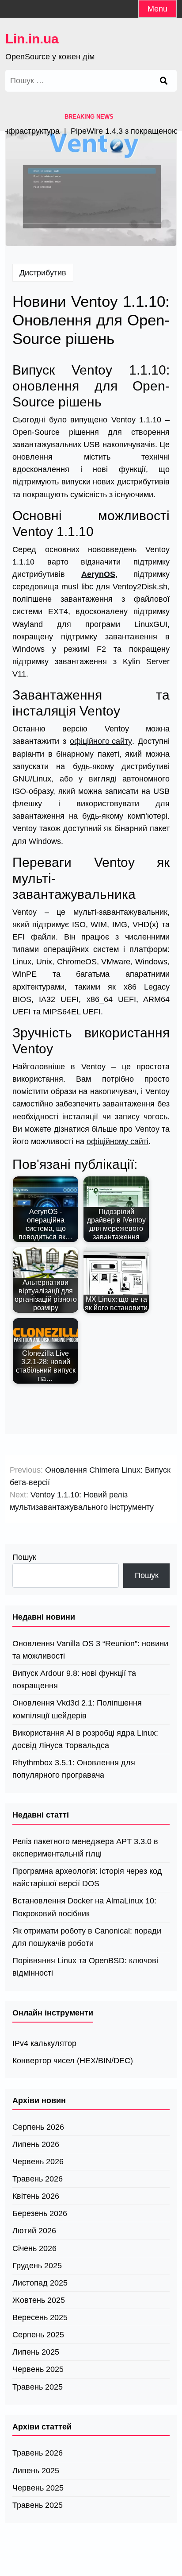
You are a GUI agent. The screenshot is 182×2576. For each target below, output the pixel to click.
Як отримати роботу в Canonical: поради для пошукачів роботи (87, 1937)
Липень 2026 (36, 2144)
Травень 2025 (38, 2387)
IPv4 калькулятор (44, 2043)
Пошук (24, 1557)
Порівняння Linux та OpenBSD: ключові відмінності (85, 1967)
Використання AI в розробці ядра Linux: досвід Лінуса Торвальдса (85, 1739)
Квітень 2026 (36, 2196)
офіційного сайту (101, 741)
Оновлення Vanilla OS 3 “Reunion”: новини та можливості (90, 1650)
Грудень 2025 (37, 2266)
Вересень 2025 (40, 2317)
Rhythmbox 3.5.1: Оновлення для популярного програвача (74, 1769)
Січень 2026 (34, 2248)
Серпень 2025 (38, 2335)
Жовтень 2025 (39, 2300)
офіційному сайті (118, 1141)
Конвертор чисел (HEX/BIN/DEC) (73, 2061)
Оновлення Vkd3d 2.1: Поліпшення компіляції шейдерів (77, 1709)
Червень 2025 (38, 2369)
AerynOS (98, 574)
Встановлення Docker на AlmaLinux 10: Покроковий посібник (84, 1907)
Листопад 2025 (40, 2283)
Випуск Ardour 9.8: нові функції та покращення (74, 1679)
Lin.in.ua (32, 39)
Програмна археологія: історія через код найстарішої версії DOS (87, 1877)
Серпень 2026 (38, 2127)
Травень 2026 (38, 2179)
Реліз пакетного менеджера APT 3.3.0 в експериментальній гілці (85, 1848)
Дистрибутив (43, 273)
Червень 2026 (38, 2162)
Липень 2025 (36, 2352)
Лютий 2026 (34, 2231)
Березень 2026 (40, 2213)
